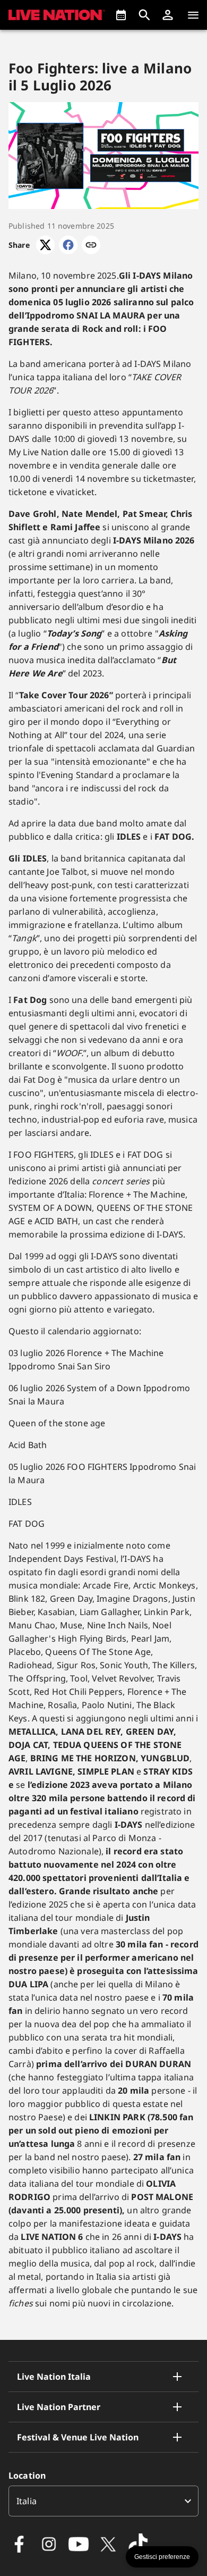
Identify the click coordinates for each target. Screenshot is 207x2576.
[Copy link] (91, 245)
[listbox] (103, 2501)
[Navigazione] (193, 15)
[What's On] (121, 15)
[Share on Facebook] (68, 245)
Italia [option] (27, 2501)
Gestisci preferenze (162, 2557)
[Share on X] (45, 245)
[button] (168, 15)
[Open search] (144, 15)
